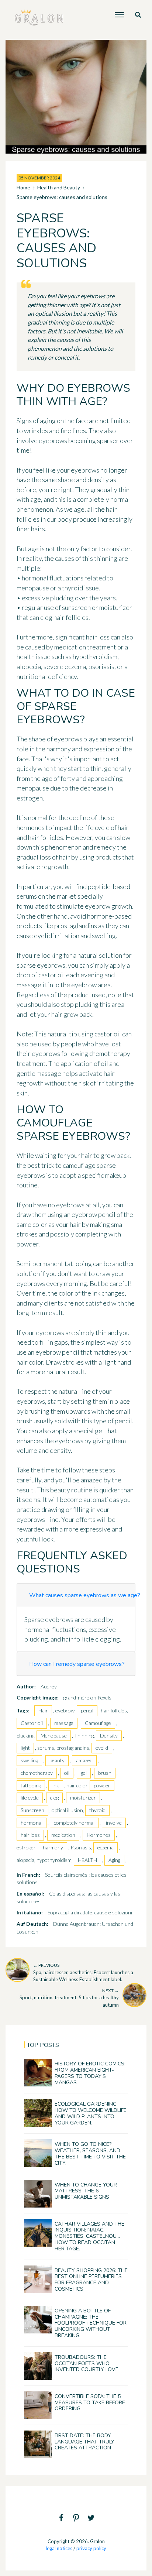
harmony (53, 1847)
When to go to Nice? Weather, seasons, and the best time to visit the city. (90, 2153)
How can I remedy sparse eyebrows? (77, 1664)
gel (84, 1773)
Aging (114, 1860)
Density (109, 1735)
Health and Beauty (59, 187)
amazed (84, 1760)
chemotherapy (37, 1773)
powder (102, 1785)
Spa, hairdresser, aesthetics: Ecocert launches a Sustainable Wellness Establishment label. (83, 1972)
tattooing (31, 1785)
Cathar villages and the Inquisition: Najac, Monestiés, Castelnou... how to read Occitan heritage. (89, 2236)
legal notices (59, 2548)
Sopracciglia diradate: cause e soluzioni (90, 1912)
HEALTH (87, 1860)
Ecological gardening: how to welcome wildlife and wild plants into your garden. (91, 2113)
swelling (29, 1760)
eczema (106, 1847)
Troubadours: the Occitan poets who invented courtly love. (87, 2364)
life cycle (30, 1798)
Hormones (99, 1835)
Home (23, 187)
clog (54, 1798)
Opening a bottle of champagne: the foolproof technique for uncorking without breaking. (91, 2323)
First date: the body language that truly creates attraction (84, 2442)
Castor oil (32, 1723)
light (25, 1748)
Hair (43, 1710)
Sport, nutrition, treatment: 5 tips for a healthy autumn (69, 1998)
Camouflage (98, 1723)
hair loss (30, 1835)
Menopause (54, 1735)
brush (105, 1773)
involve (114, 1823)
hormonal (32, 1823)
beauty (57, 1760)
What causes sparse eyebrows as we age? (85, 1595)
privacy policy (91, 2548)
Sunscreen (32, 1810)
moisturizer (83, 1798)
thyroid (97, 1810)
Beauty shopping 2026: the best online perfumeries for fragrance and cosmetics (91, 2280)
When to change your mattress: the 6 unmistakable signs (86, 2191)
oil (67, 1773)
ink (56, 1785)
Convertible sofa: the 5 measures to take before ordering (90, 2403)
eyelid (102, 1748)
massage (64, 1723)
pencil (87, 1710)
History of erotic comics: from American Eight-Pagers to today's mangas (90, 2073)
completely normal (74, 1823)
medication (63, 1835)
